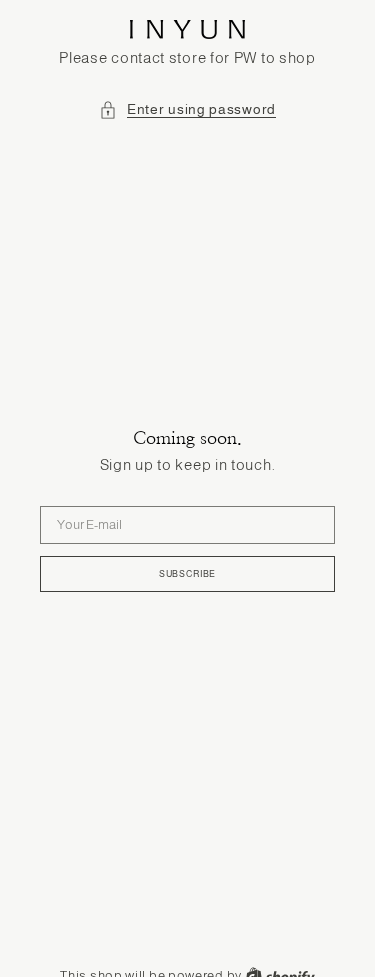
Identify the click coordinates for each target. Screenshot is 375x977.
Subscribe (187, 574)
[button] (187, 110)
